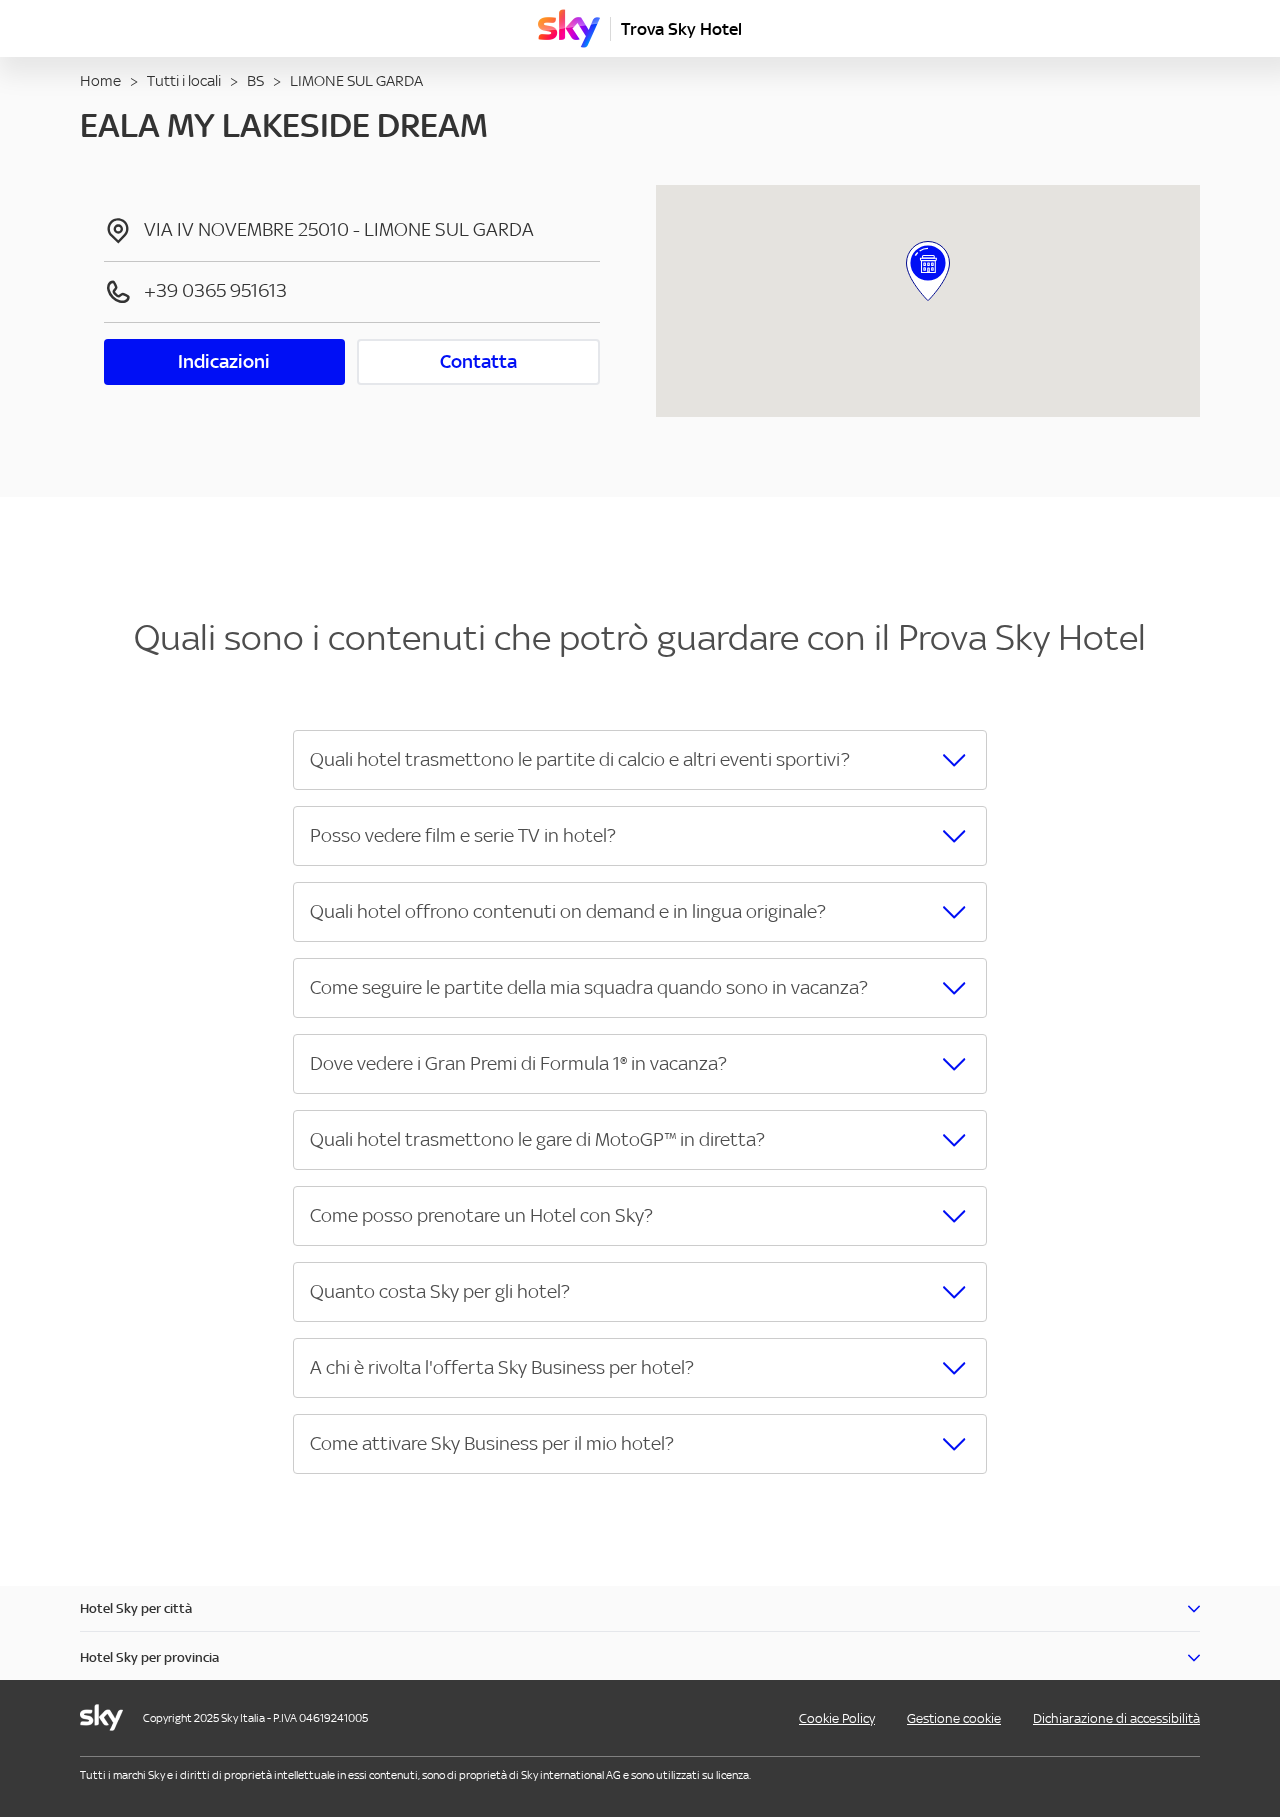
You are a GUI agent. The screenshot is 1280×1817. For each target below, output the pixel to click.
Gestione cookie (954, 1718)
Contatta (478, 361)
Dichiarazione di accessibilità (1116, 1718)
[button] (639, 760)
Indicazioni (224, 361)
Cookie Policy (837, 1718)
